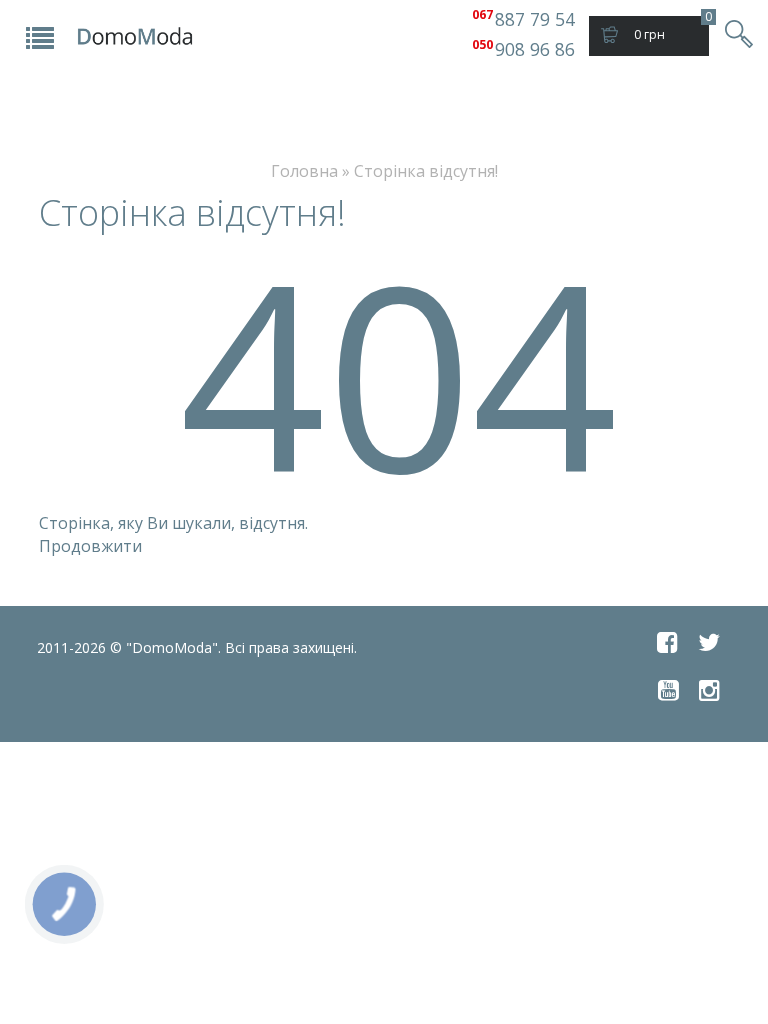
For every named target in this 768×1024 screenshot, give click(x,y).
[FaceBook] (667, 642)
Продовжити (90, 546)
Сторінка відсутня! (426, 171)
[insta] (709, 690)
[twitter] (709, 642)
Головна (304, 171)
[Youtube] (668, 690)
